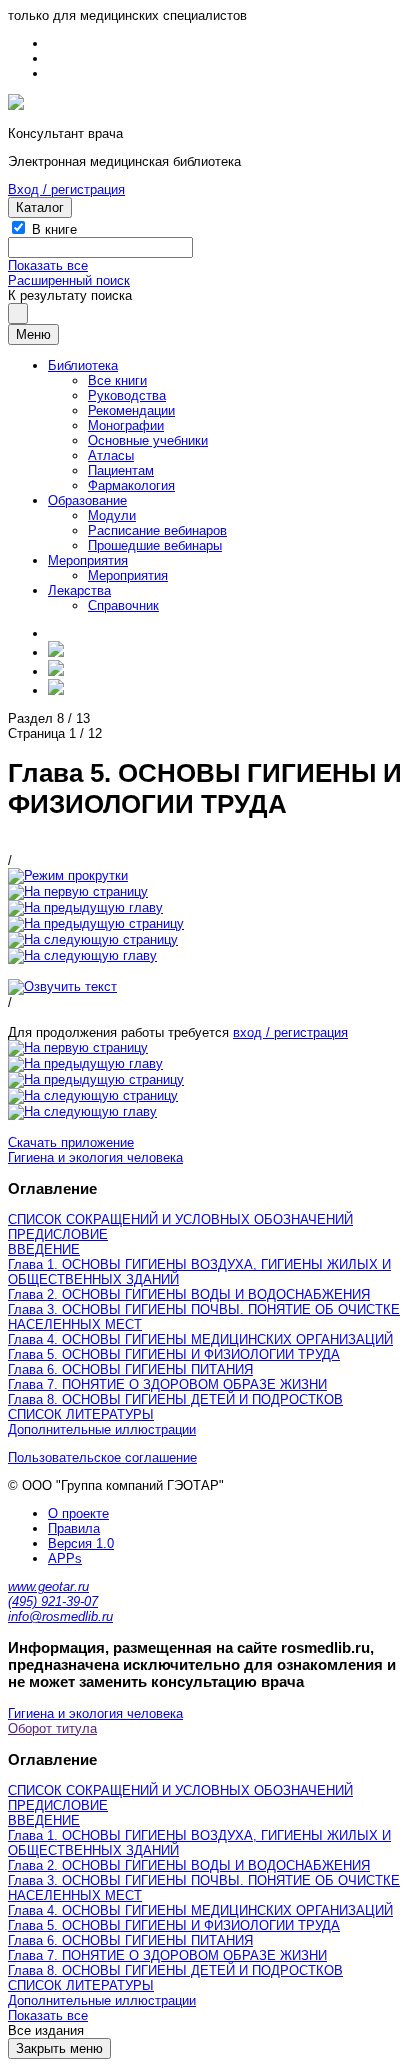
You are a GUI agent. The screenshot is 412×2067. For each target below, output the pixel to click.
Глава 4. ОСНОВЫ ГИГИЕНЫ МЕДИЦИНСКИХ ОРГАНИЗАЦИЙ (200, 1339)
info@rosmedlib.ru (60, 1616)
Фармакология (131, 485)
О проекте (78, 1513)
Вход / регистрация (66, 189)
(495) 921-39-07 (53, 1601)
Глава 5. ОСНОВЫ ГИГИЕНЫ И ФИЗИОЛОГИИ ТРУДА (174, 1354)
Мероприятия (88, 560)
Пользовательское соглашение (102, 1457)
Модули (112, 515)
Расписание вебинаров (157, 530)
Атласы (111, 455)
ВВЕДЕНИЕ (44, 1249)
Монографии (126, 425)
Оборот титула (52, 1728)
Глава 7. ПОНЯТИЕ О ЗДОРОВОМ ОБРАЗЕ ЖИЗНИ (167, 1384)
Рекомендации (131, 410)
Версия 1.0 (81, 1543)
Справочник (123, 605)
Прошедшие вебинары (155, 545)
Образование (87, 500)
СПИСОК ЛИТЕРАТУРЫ (81, 1414)
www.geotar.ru (48, 1586)
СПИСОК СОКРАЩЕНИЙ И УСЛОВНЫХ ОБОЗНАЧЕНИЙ (180, 1219)
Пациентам (121, 470)
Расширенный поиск (69, 280)
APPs (65, 1558)
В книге (54, 229)
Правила (74, 1528)
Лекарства (79, 590)
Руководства (127, 395)
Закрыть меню (59, 2048)
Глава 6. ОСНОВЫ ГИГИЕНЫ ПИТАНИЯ (130, 1369)
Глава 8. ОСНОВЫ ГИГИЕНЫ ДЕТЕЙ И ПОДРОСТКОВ (175, 1399)
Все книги (117, 380)
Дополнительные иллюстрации (102, 1429)
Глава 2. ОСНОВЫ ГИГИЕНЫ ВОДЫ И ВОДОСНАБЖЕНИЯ (189, 1294)
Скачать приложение (71, 1142)
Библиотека (83, 365)
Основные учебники (148, 440)
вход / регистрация (290, 1032)
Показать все (48, 265)
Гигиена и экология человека (95, 1157)
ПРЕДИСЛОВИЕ (58, 1234)
